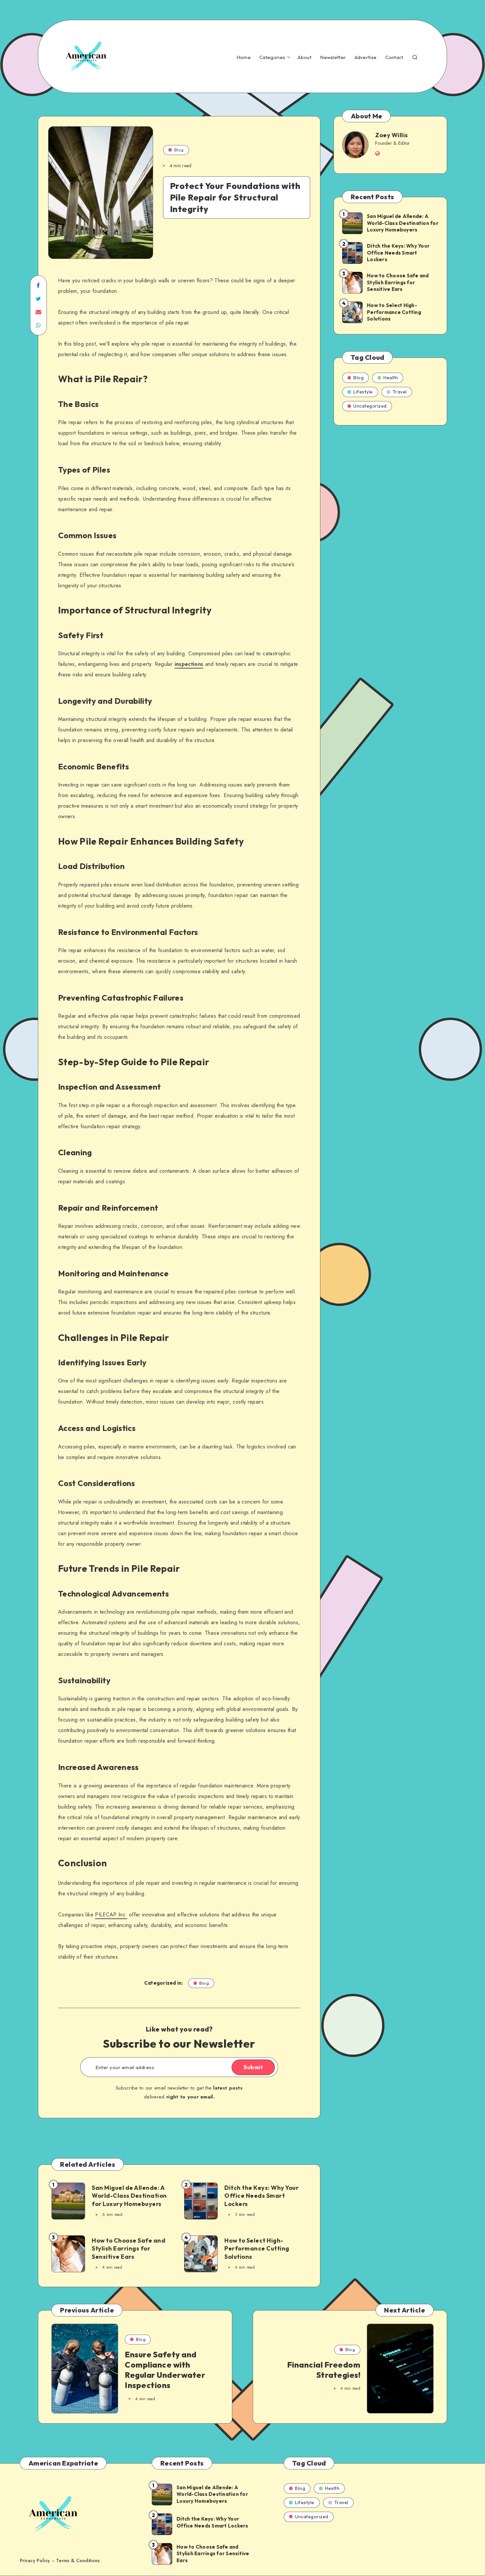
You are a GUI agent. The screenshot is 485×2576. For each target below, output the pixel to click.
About (305, 57)
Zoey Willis (392, 135)
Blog (179, 150)
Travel (400, 392)
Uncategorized (370, 406)
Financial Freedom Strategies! (324, 2370)
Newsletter (333, 57)
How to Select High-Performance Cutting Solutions (257, 2249)
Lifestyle (363, 392)
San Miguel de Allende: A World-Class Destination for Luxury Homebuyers (129, 2196)
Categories (272, 57)
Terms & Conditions (78, 2560)
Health (391, 378)
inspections (189, 664)
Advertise (366, 57)
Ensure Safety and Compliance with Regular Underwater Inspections (165, 2370)
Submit (253, 2067)
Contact (394, 57)
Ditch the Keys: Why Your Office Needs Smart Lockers (261, 2196)
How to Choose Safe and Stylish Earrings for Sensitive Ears (129, 2249)
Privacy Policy (35, 2560)
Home (244, 57)
